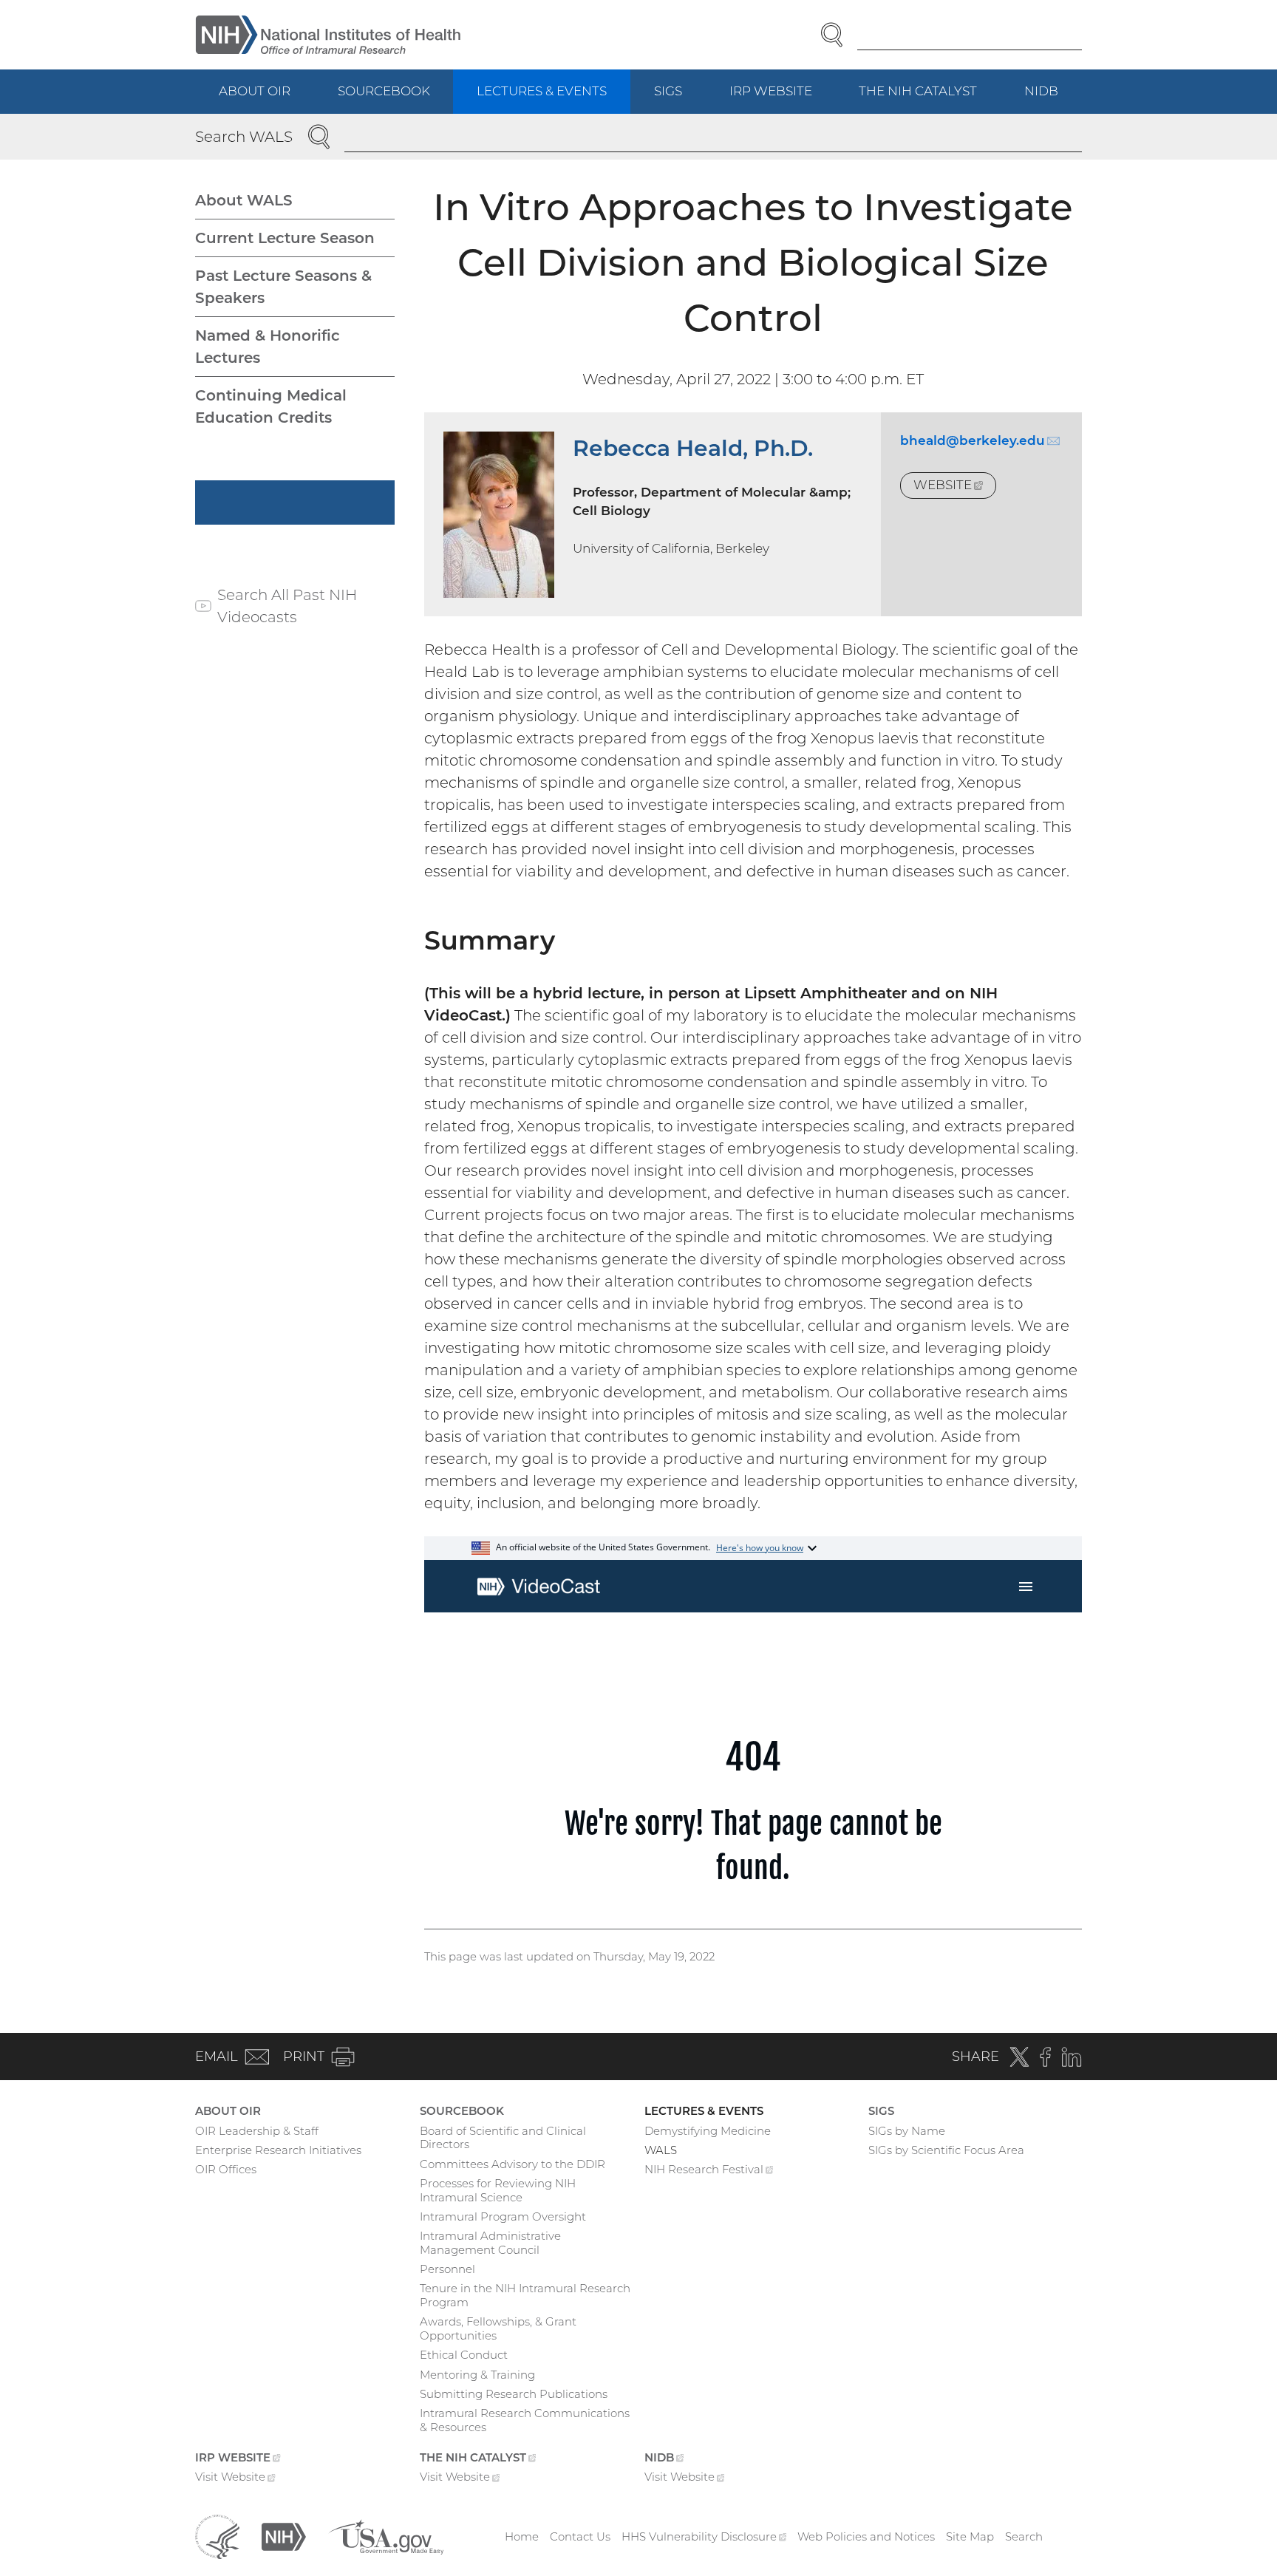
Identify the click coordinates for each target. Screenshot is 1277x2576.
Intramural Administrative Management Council (490, 2243)
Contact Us (580, 2536)
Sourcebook (384, 91)
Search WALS (244, 137)
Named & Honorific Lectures (268, 347)
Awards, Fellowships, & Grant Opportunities (498, 2328)
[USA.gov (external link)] (386, 2536)
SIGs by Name (907, 2131)
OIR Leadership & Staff (257, 2131)
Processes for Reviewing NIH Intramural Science (498, 2190)
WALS (661, 2150)
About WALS (244, 200)
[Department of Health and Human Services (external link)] (217, 2536)
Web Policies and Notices (866, 2536)
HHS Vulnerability (704, 2536)
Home (522, 2536)
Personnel (447, 2269)
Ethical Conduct (464, 2355)
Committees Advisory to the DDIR (512, 2164)
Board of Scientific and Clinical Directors (503, 2138)
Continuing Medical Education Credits (271, 406)
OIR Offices (226, 2169)
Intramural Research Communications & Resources (525, 2420)
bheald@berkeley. (980, 440)
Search (1024, 2536)
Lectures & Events (542, 91)
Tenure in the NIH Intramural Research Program (525, 2295)
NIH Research (709, 2171)
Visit (235, 2478)
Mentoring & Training (477, 2375)
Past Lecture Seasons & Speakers (283, 287)
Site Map (970, 2536)
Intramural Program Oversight (503, 2216)
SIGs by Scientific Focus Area (946, 2150)
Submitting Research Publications (514, 2394)
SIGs (668, 91)
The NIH (930, 99)
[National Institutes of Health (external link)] (284, 2536)
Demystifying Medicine (708, 2131)
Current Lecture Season (285, 238)
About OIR (255, 91)
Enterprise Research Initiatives (278, 2150)
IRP (783, 99)
